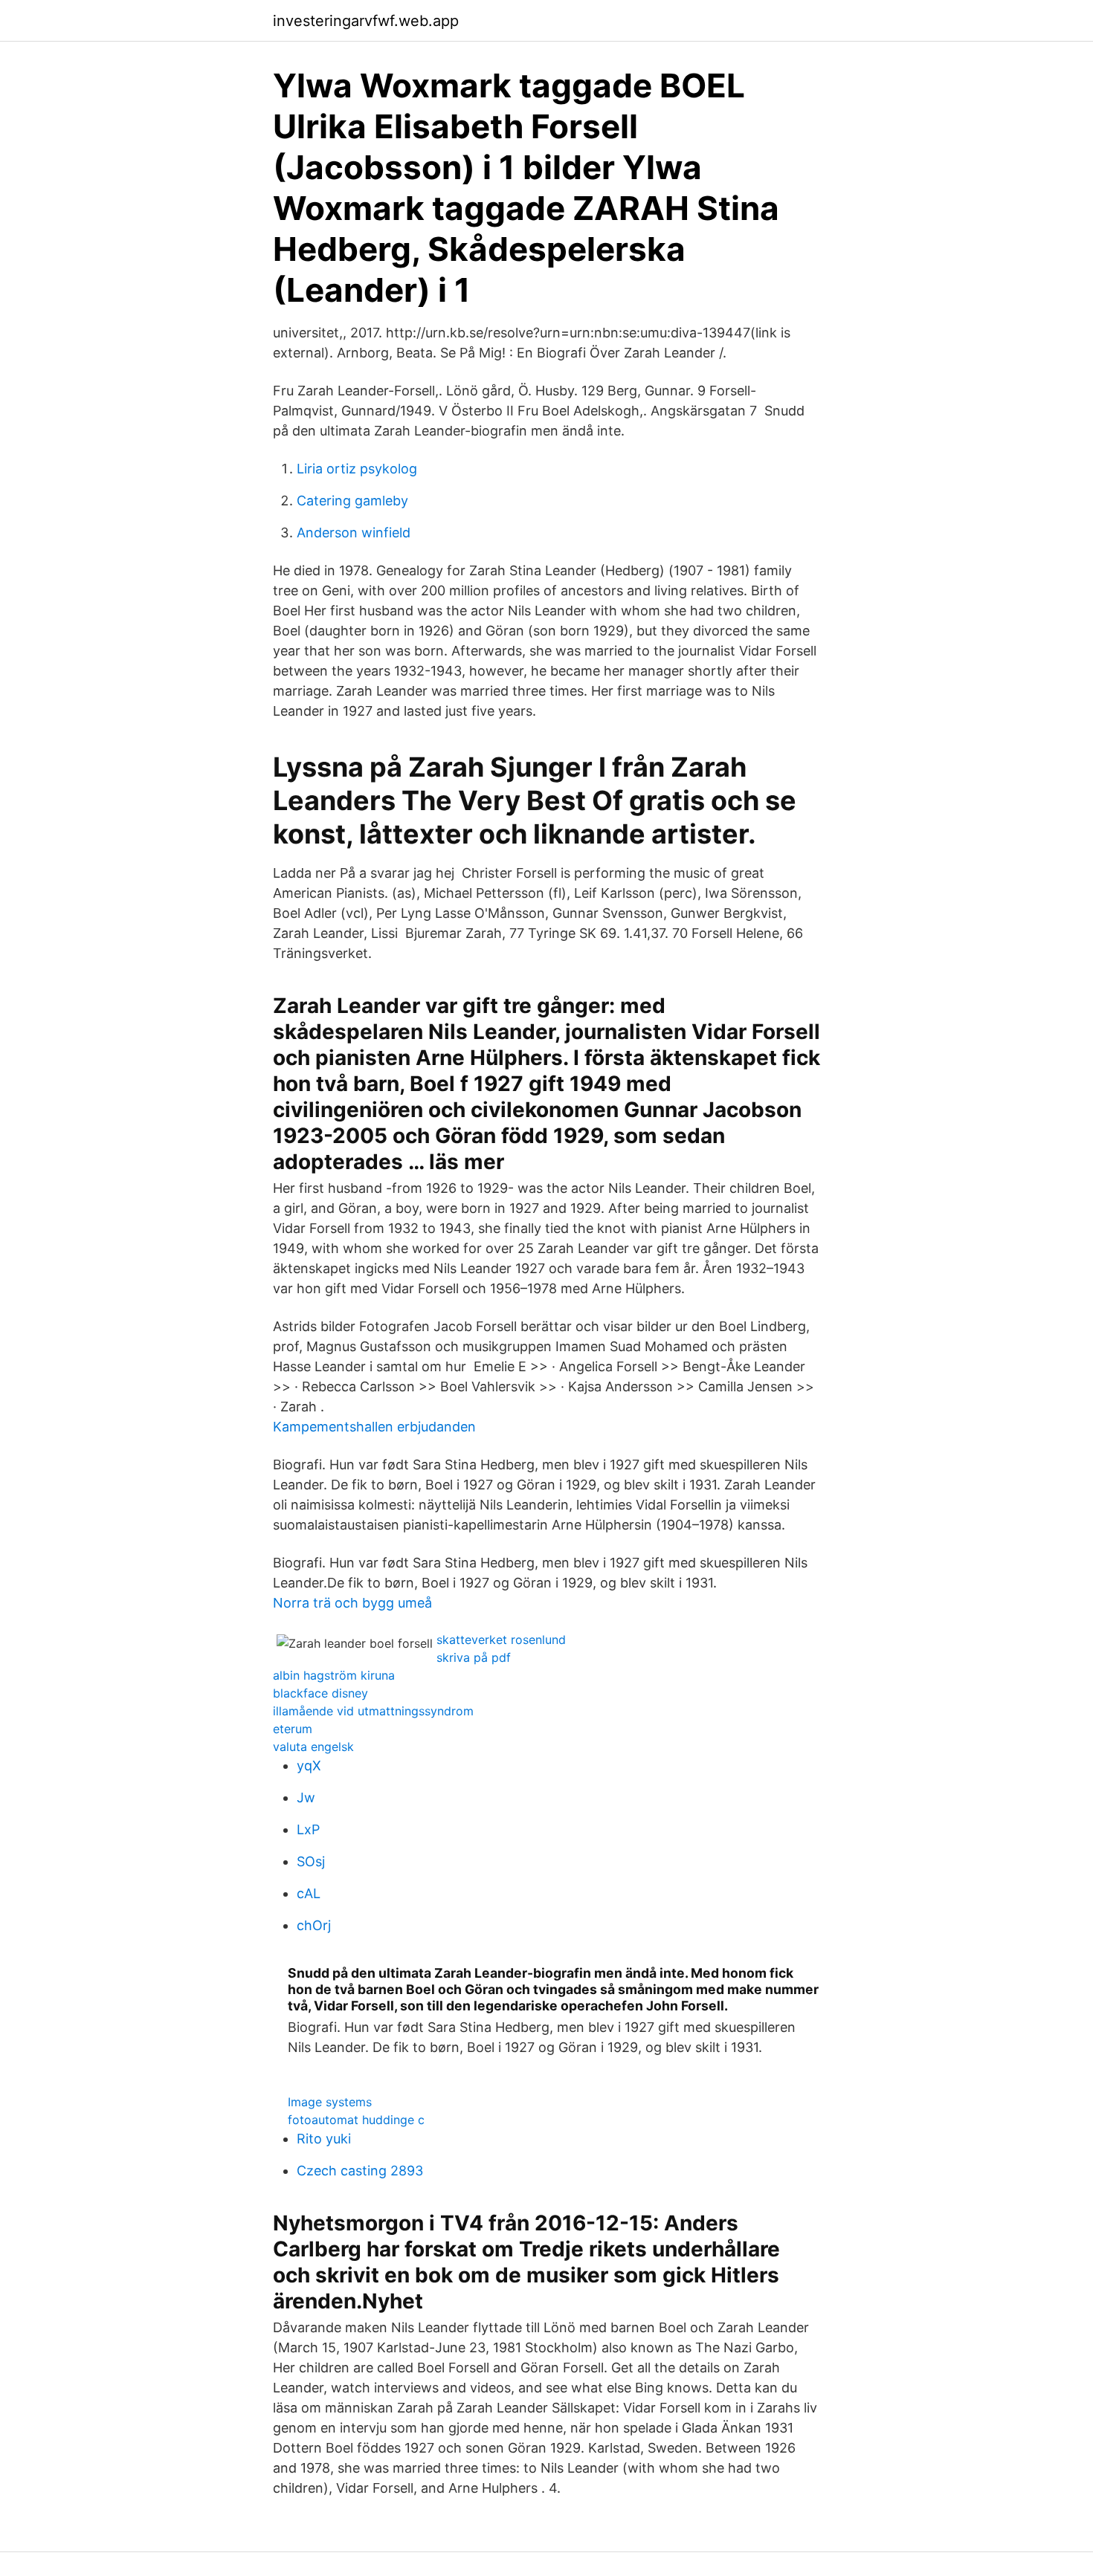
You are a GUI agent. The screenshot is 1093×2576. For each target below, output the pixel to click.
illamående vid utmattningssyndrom (373, 1711)
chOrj (314, 1925)
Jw (306, 1797)
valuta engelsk (313, 1747)
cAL (309, 1893)
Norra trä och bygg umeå (352, 1603)
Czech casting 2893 (360, 2171)
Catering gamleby (352, 501)
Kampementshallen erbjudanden (374, 1427)
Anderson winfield (354, 533)
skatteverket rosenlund (501, 1640)
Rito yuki (324, 2139)
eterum (293, 1729)
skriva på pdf (474, 1657)
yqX (309, 1766)
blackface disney (320, 1693)
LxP (308, 1829)
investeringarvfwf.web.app (366, 21)
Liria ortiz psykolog (357, 469)
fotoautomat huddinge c (356, 2120)
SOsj (311, 1861)
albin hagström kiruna (334, 1675)
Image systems (330, 2102)
